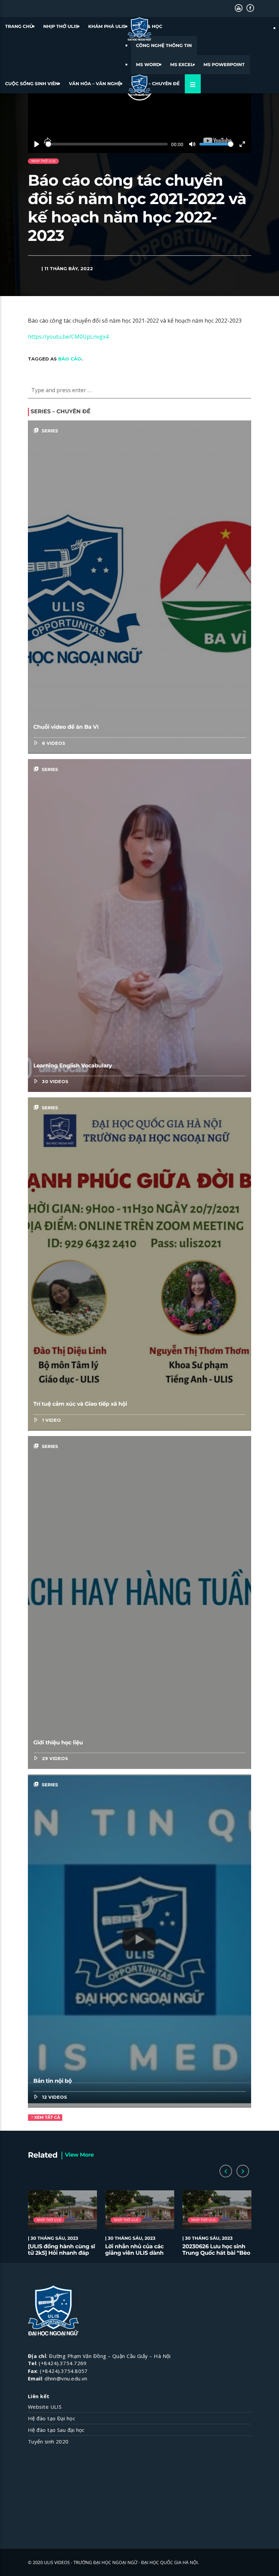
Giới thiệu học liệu (58, 1743)
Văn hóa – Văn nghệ (95, 84)
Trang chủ (19, 27)
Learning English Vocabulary (73, 1066)
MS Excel (182, 65)
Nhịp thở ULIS (61, 27)
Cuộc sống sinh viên (32, 84)
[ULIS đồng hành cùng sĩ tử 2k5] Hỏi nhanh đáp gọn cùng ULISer (61, 2253)
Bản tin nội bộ (53, 2081)
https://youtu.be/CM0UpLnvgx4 (68, 337)
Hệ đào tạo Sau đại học (56, 2430)
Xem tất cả (47, 2118)
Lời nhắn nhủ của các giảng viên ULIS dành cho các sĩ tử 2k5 (134, 2253)
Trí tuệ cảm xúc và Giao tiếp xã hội (80, 1404)
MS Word (148, 65)
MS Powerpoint (224, 65)
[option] (62, 2227)
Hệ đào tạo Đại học (52, 2418)
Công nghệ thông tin (164, 46)
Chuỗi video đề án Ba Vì (66, 727)
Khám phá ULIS (107, 27)
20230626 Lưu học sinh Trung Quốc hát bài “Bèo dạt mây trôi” (216, 2253)
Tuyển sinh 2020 (48, 2441)
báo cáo (70, 359)
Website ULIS (45, 2407)
